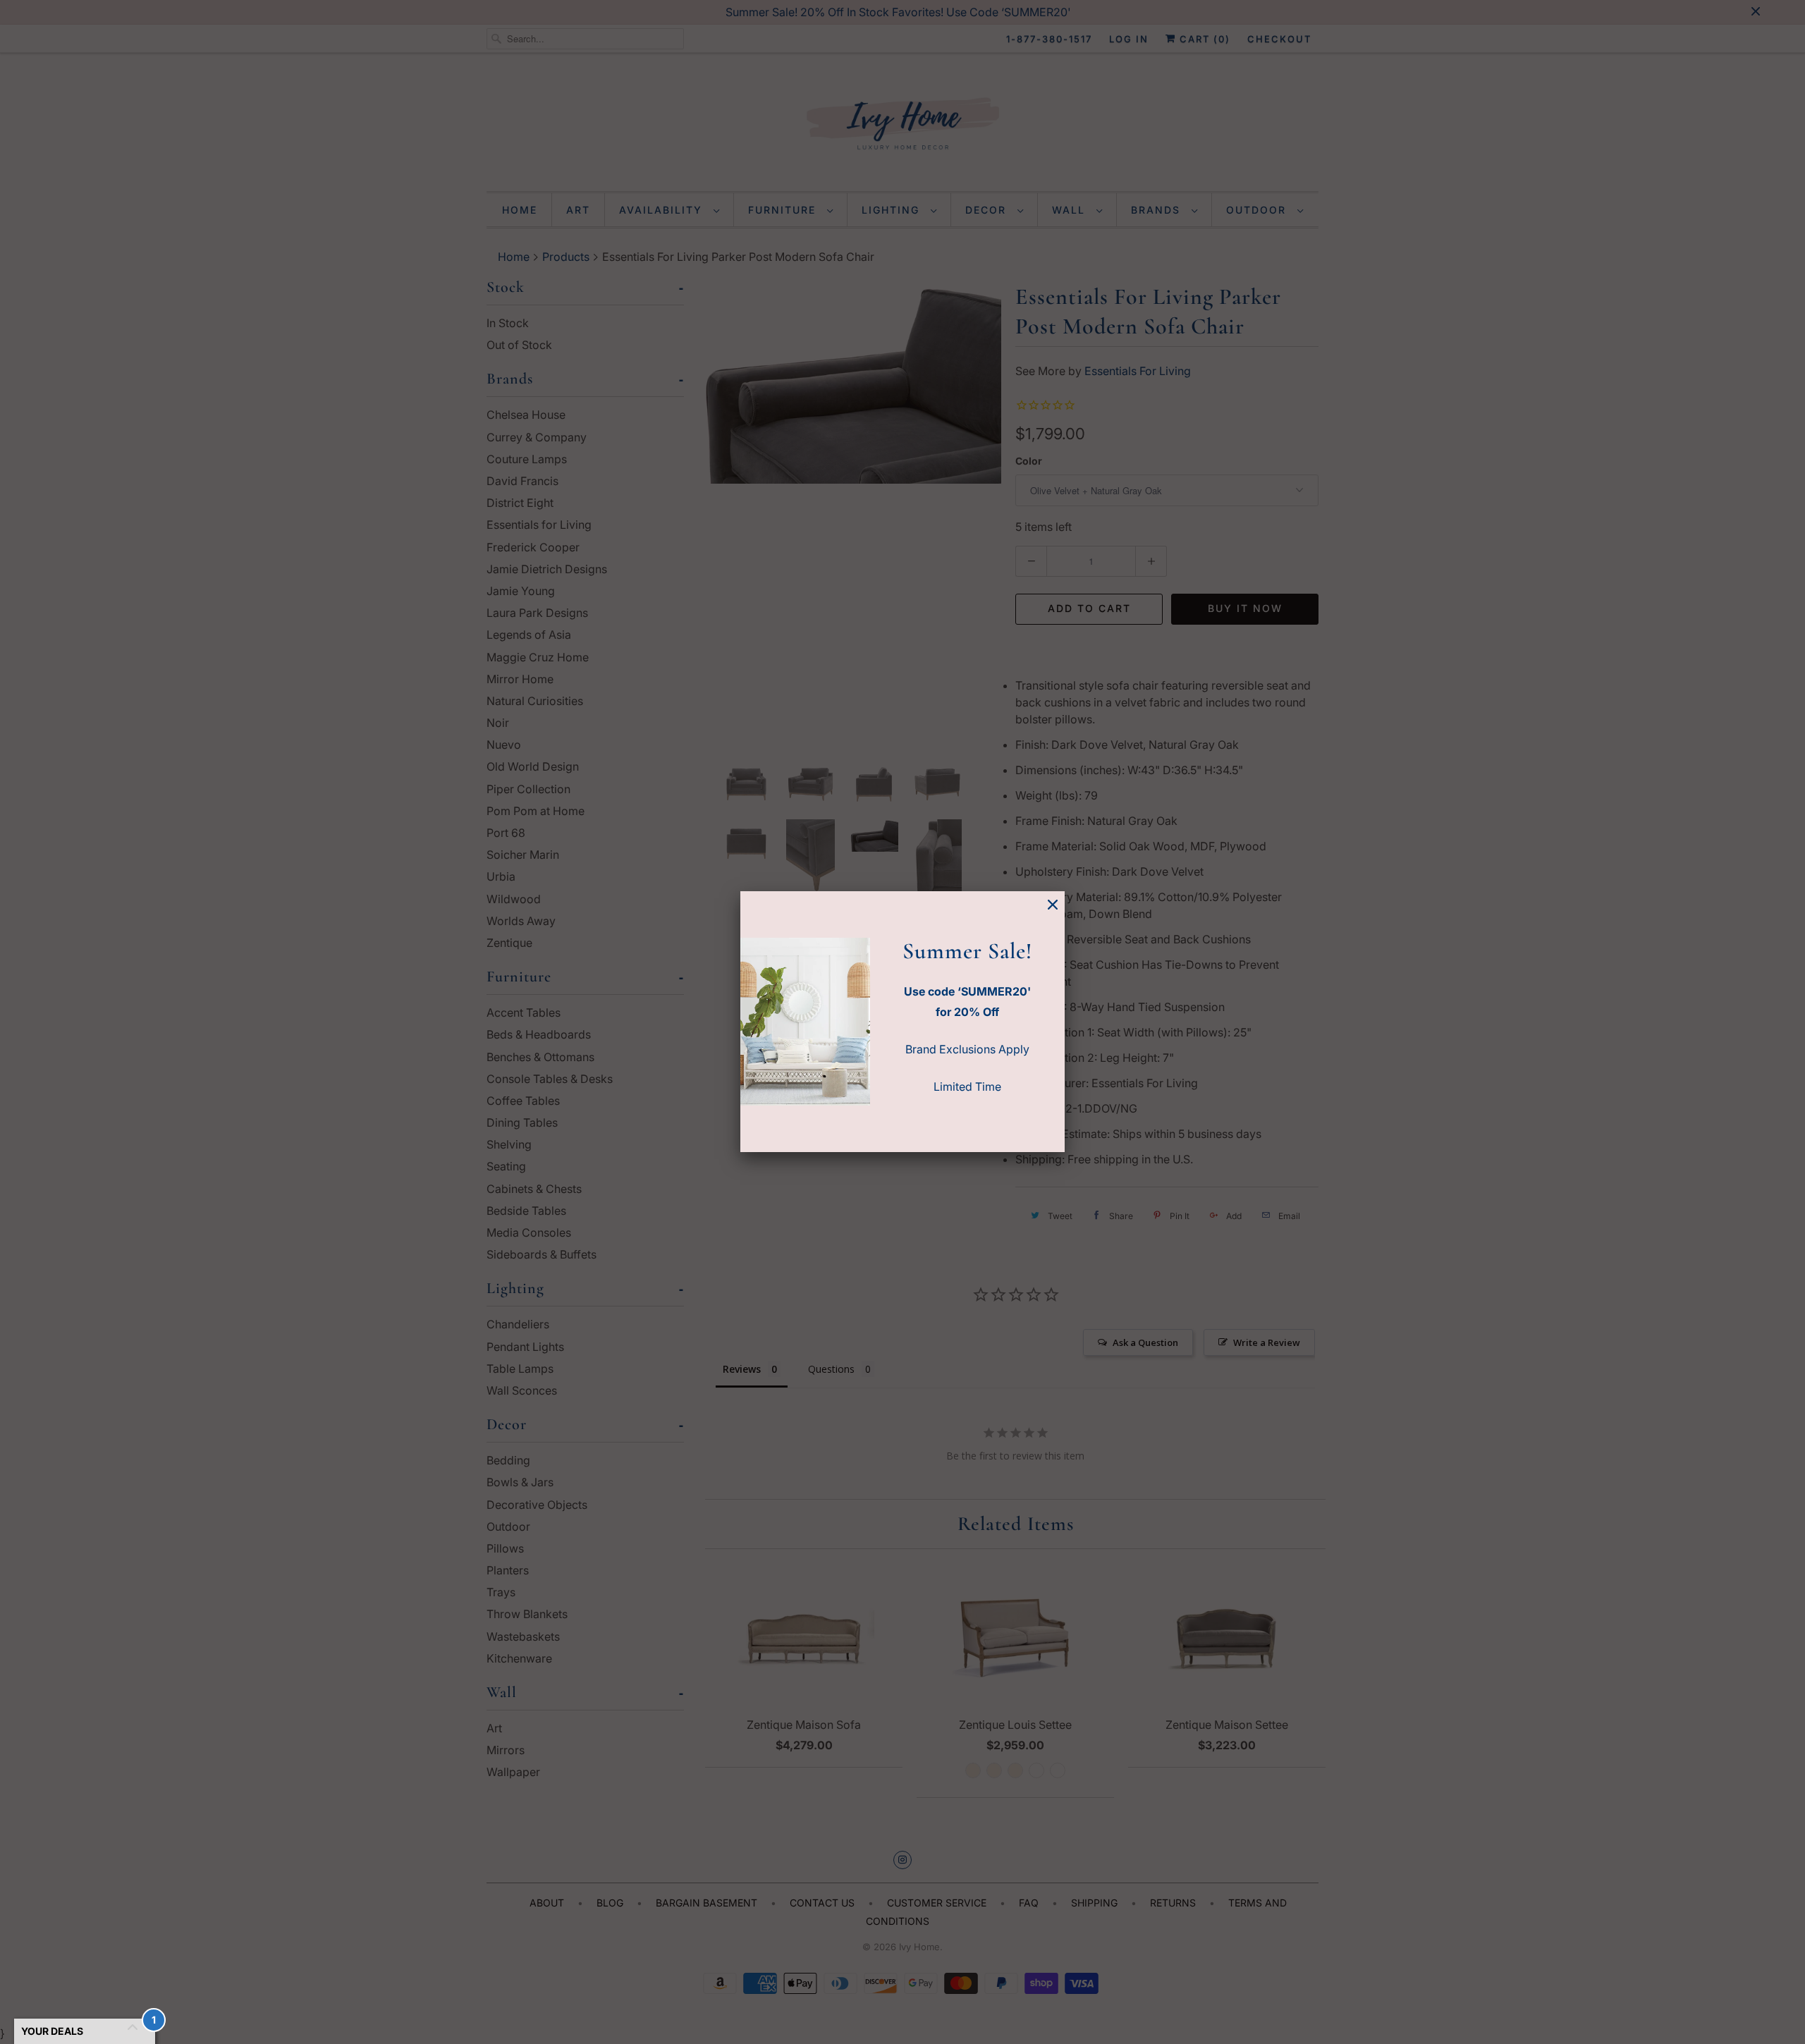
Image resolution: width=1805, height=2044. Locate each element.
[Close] (1053, 905)
